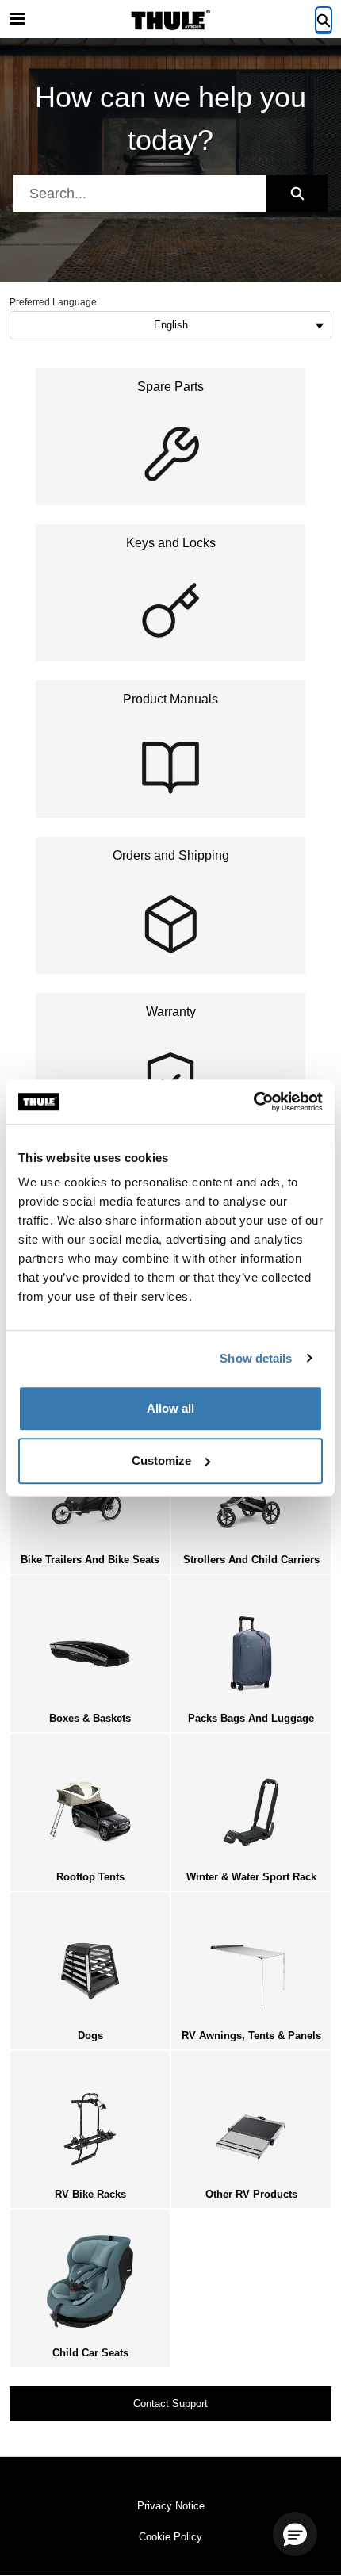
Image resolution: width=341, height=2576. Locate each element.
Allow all (170, 1408)
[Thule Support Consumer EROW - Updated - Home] (170, 20)
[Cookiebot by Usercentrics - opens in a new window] (253, 1102)
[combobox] (140, 194)
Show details (256, 1358)
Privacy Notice (171, 2506)
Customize (161, 1460)
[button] (295, 2534)
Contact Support (170, 2403)
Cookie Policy (170, 2537)
